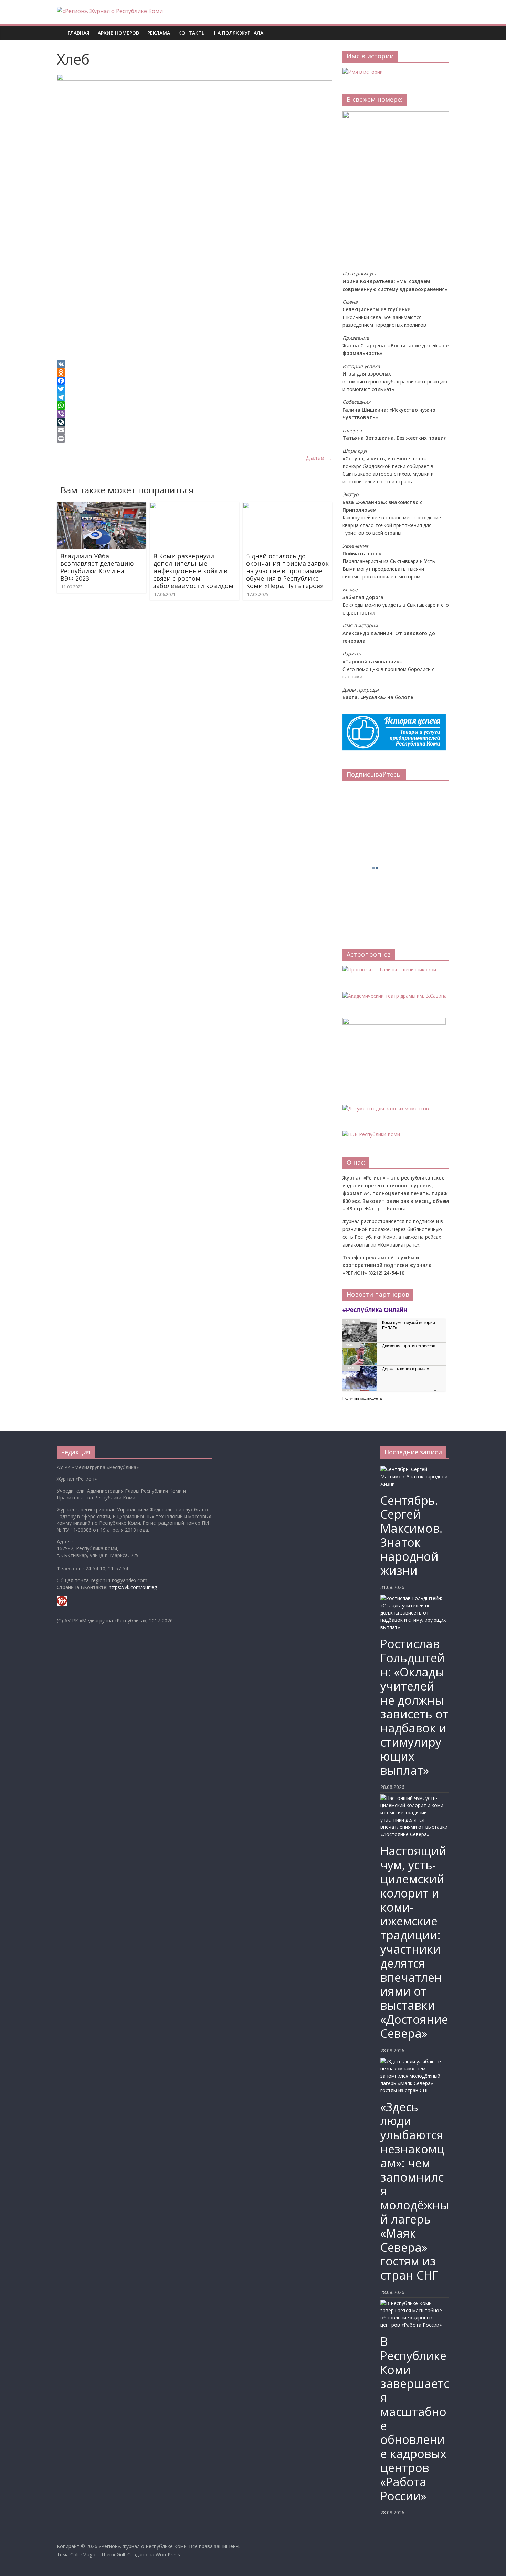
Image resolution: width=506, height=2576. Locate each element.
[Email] (194, 430)
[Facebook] (194, 381)
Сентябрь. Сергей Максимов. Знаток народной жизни (412, 1535)
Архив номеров (118, 33)
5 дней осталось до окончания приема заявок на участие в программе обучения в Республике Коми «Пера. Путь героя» (287, 571)
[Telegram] (194, 397)
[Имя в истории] (363, 72)
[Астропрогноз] (389, 970)
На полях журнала (239, 33)
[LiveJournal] (194, 422)
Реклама (159, 33)
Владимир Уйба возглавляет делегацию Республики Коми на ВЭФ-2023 (97, 567)
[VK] (194, 364)
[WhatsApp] (194, 405)
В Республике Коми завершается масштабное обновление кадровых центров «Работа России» (415, 2419)
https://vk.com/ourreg (133, 1587)
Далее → (319, 458)
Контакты (192, 33)
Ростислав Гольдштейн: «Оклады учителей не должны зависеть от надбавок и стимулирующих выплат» (414, 1707)
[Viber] (194, 414)
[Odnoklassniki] (194, 372)
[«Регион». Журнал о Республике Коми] (60, 28)
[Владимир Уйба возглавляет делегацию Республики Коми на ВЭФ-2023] (102, 506)
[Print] (194, 438)
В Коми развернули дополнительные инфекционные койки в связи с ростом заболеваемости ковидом (193, 571)
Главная (79, 33)
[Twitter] (194, 389)
